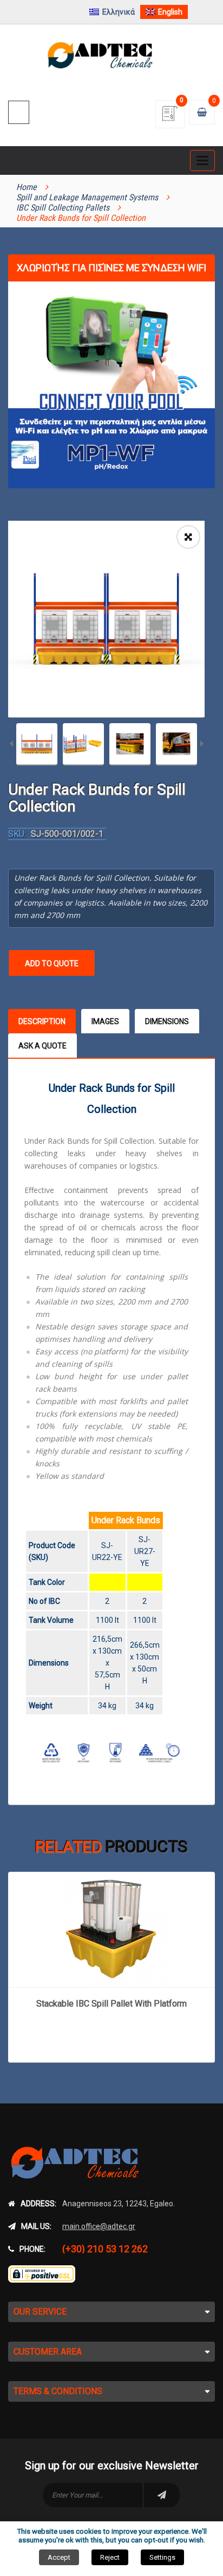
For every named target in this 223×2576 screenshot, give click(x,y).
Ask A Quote (42, 1046)
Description (42, 1021)
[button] (188, 537)
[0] (170, 117)
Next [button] (202, 745)
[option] (106, 619)
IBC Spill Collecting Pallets (63, 208)
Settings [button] (162, 2557)
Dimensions (167, 1021)
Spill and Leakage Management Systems (87, 197)
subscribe (162, 2495)
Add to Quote (52, 963)
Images (105, 1021)
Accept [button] (59, 2557)
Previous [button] (11, 745)
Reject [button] (110, 2557)
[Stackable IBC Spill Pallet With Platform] (111, 1929)
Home (27, 187)
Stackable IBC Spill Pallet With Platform (111, 2004)
